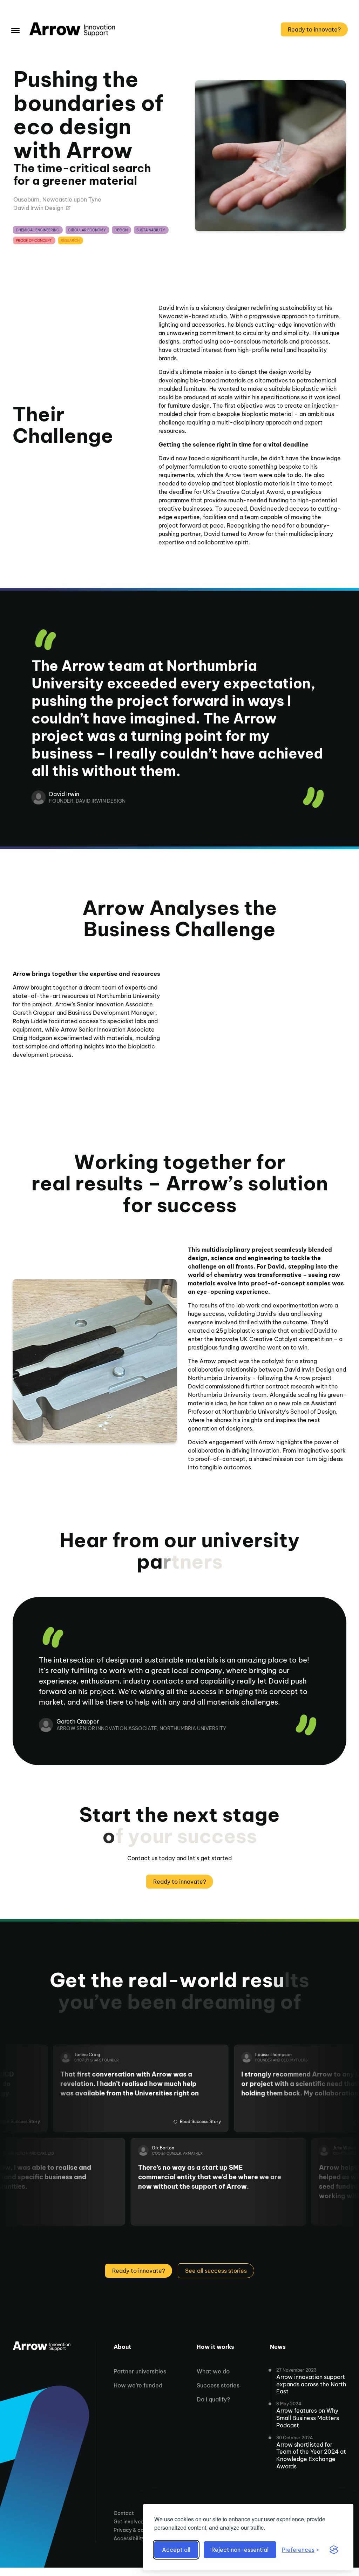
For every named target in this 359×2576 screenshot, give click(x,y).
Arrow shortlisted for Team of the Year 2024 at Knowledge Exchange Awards (311, 2455)
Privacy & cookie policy (142, 2530)
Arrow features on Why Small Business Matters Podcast (308, 2418)
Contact (124, 2513)
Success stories (218, 2385)
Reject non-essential (240, 2550)
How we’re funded (138, 2385)
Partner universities (140, 2371)
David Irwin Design (38, 208)
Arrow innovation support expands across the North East (311, 2384)
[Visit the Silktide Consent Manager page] (334, 2550)
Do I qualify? (213, 2399)
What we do (213, 2371)
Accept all (176, 2550)
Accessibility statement (142, 2538)
